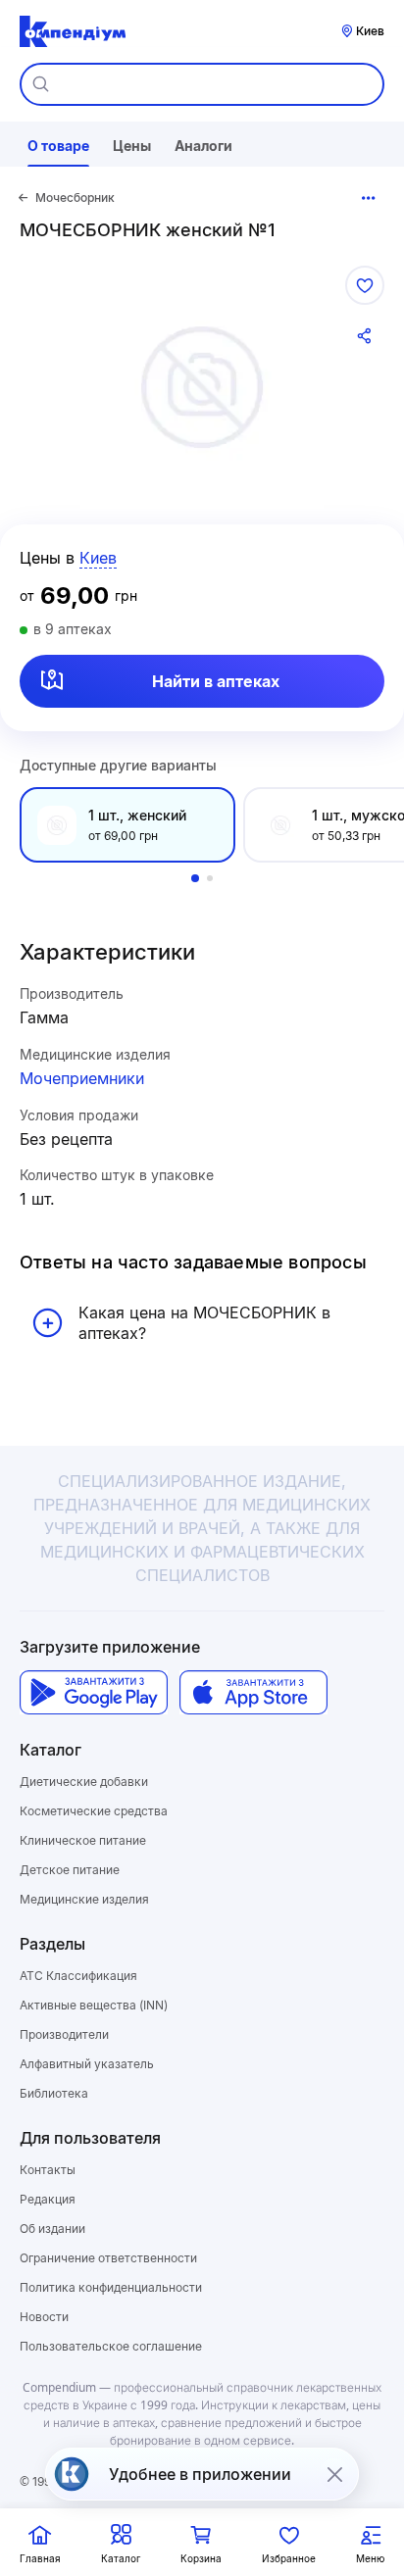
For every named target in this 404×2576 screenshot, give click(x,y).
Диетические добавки (84, 1782)
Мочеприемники (82, 1078)
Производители (64, 2034)
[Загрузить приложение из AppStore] (253, 1692)
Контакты (48, 2170)
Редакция (48, 2199)
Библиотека (54, 2093)
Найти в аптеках (216, 681)
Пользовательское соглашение (111, 2346)
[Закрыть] (334, 2474)
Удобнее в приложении (200, 2474)
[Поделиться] (365, 336)
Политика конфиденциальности (111, 2287)
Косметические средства (94, 1811)
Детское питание (70, 1870)
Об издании (52, 2229)
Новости (44, 2317)
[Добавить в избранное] (365, 285)
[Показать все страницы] (369, 198)
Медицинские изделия (84, 1899)
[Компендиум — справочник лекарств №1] (73, 31)
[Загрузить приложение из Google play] (94, 1692)
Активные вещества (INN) (94, 2005)
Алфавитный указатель (87, 2064)
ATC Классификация (78, 1976)
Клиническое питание (83, 1840)
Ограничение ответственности (108, 2258)
